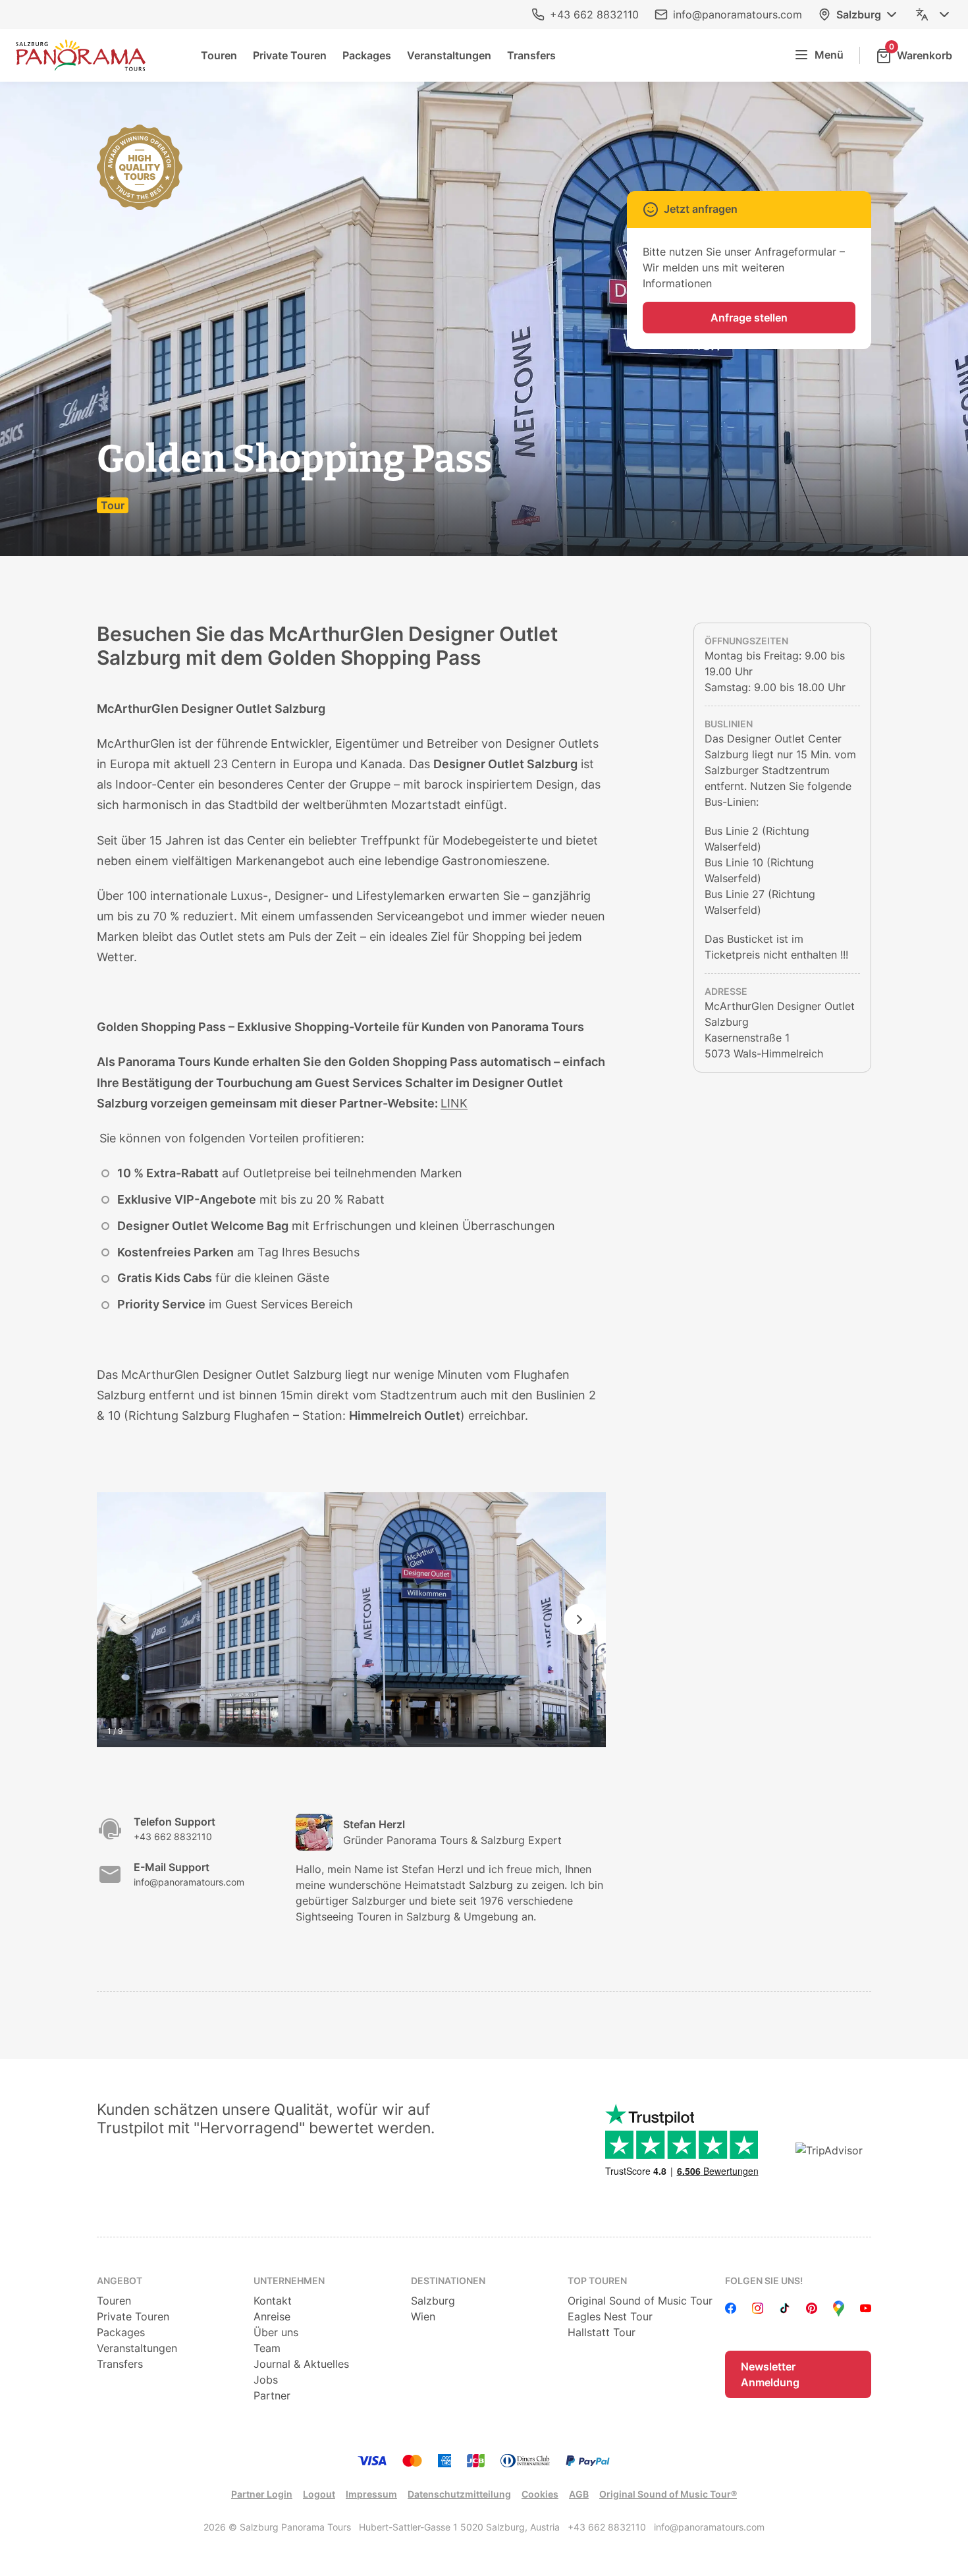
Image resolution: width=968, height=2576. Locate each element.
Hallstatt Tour (602, 2332)
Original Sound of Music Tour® (668, 2494)
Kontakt (273, 2301)
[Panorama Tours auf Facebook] (731, 2309)
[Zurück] (123, 1619)
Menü (829, 55)
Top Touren (597, 2281)
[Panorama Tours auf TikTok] (785, 2309)
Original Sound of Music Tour (640, 2301)
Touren (219, 55)
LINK (454, 1103)
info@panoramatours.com (738, 14)
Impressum (371, 2494)
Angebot (120, 2281)
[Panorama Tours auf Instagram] (758, 2309)
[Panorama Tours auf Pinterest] (812, 2309)
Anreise (272, 2316)
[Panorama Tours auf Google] (839, 2309)
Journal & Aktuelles (301, 2364)
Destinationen (448, 2281)
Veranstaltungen (449, 55)
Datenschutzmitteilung (459, 2494)
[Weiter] (579, 1619)
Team (267, 2348)
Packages (367, 55)
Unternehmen (289, 2281)
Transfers (531, 55)
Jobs (266, 2380)
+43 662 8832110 (594, 14)
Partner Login (262, 2494)
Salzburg (859, 14)
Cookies (540, 2494)
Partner (272, 2395)
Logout (319, 2494)
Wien (423, 2316)
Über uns (276, 2332)
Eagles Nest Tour (610, 2316)
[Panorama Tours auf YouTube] (866, 2309)
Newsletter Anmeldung (770, 2374)
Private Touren (290, 55)
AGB (579, 2494)
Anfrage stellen (749, 318)
